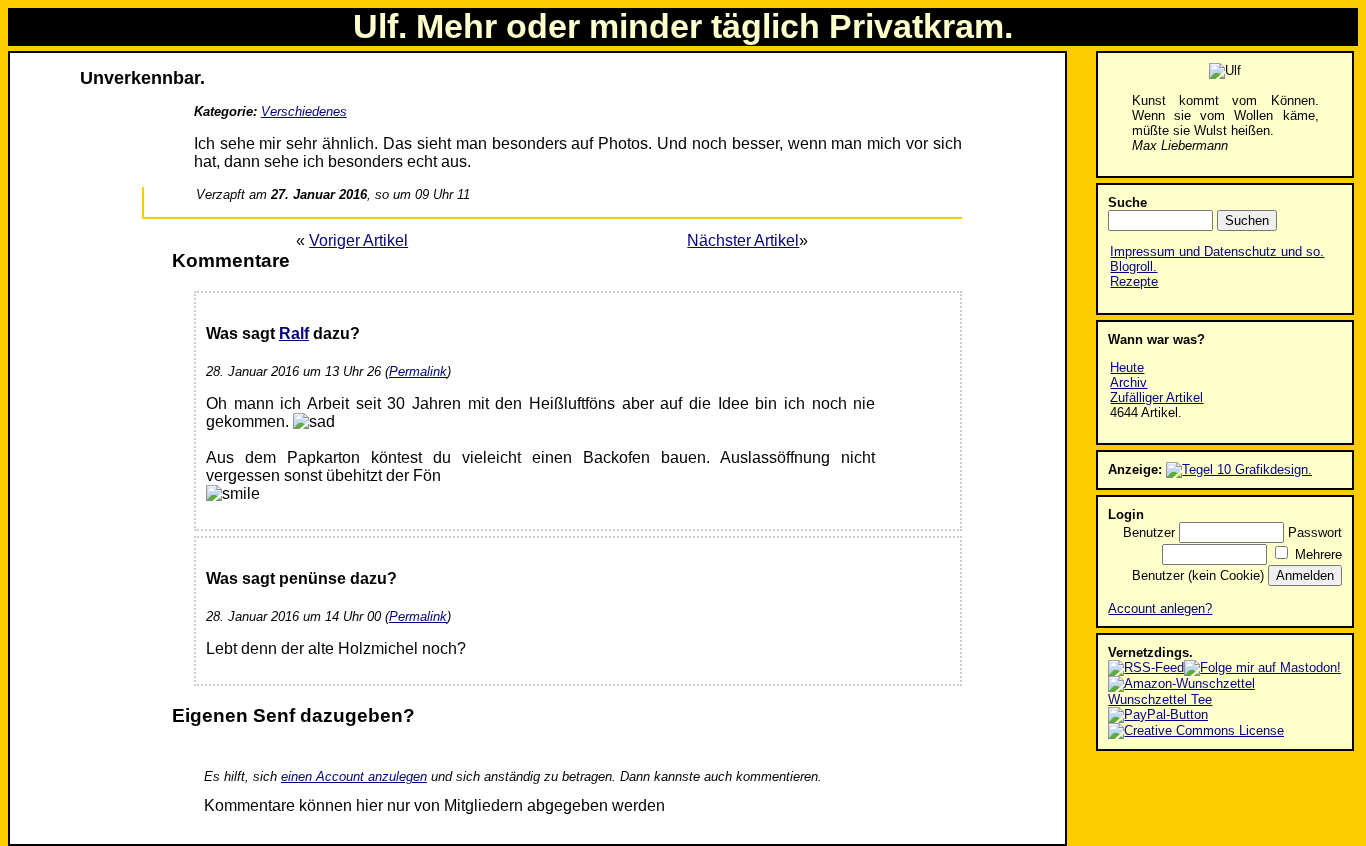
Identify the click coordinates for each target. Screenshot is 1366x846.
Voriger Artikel (358, 240)
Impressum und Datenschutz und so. (1217, 251)
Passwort (1315, 532)
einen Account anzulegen (354, 776)
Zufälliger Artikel (1156, 397)
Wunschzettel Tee (1160, 699)
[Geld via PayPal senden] (1158, 714)
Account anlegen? (1160, 608)
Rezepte (1134, 281)
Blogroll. (1133, 266)
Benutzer (1149, 532)
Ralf (294, 333)
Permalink (418, 371)
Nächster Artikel (743, 240)
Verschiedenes (304, 111)
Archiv (1128, 382)
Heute (1127, 367)
